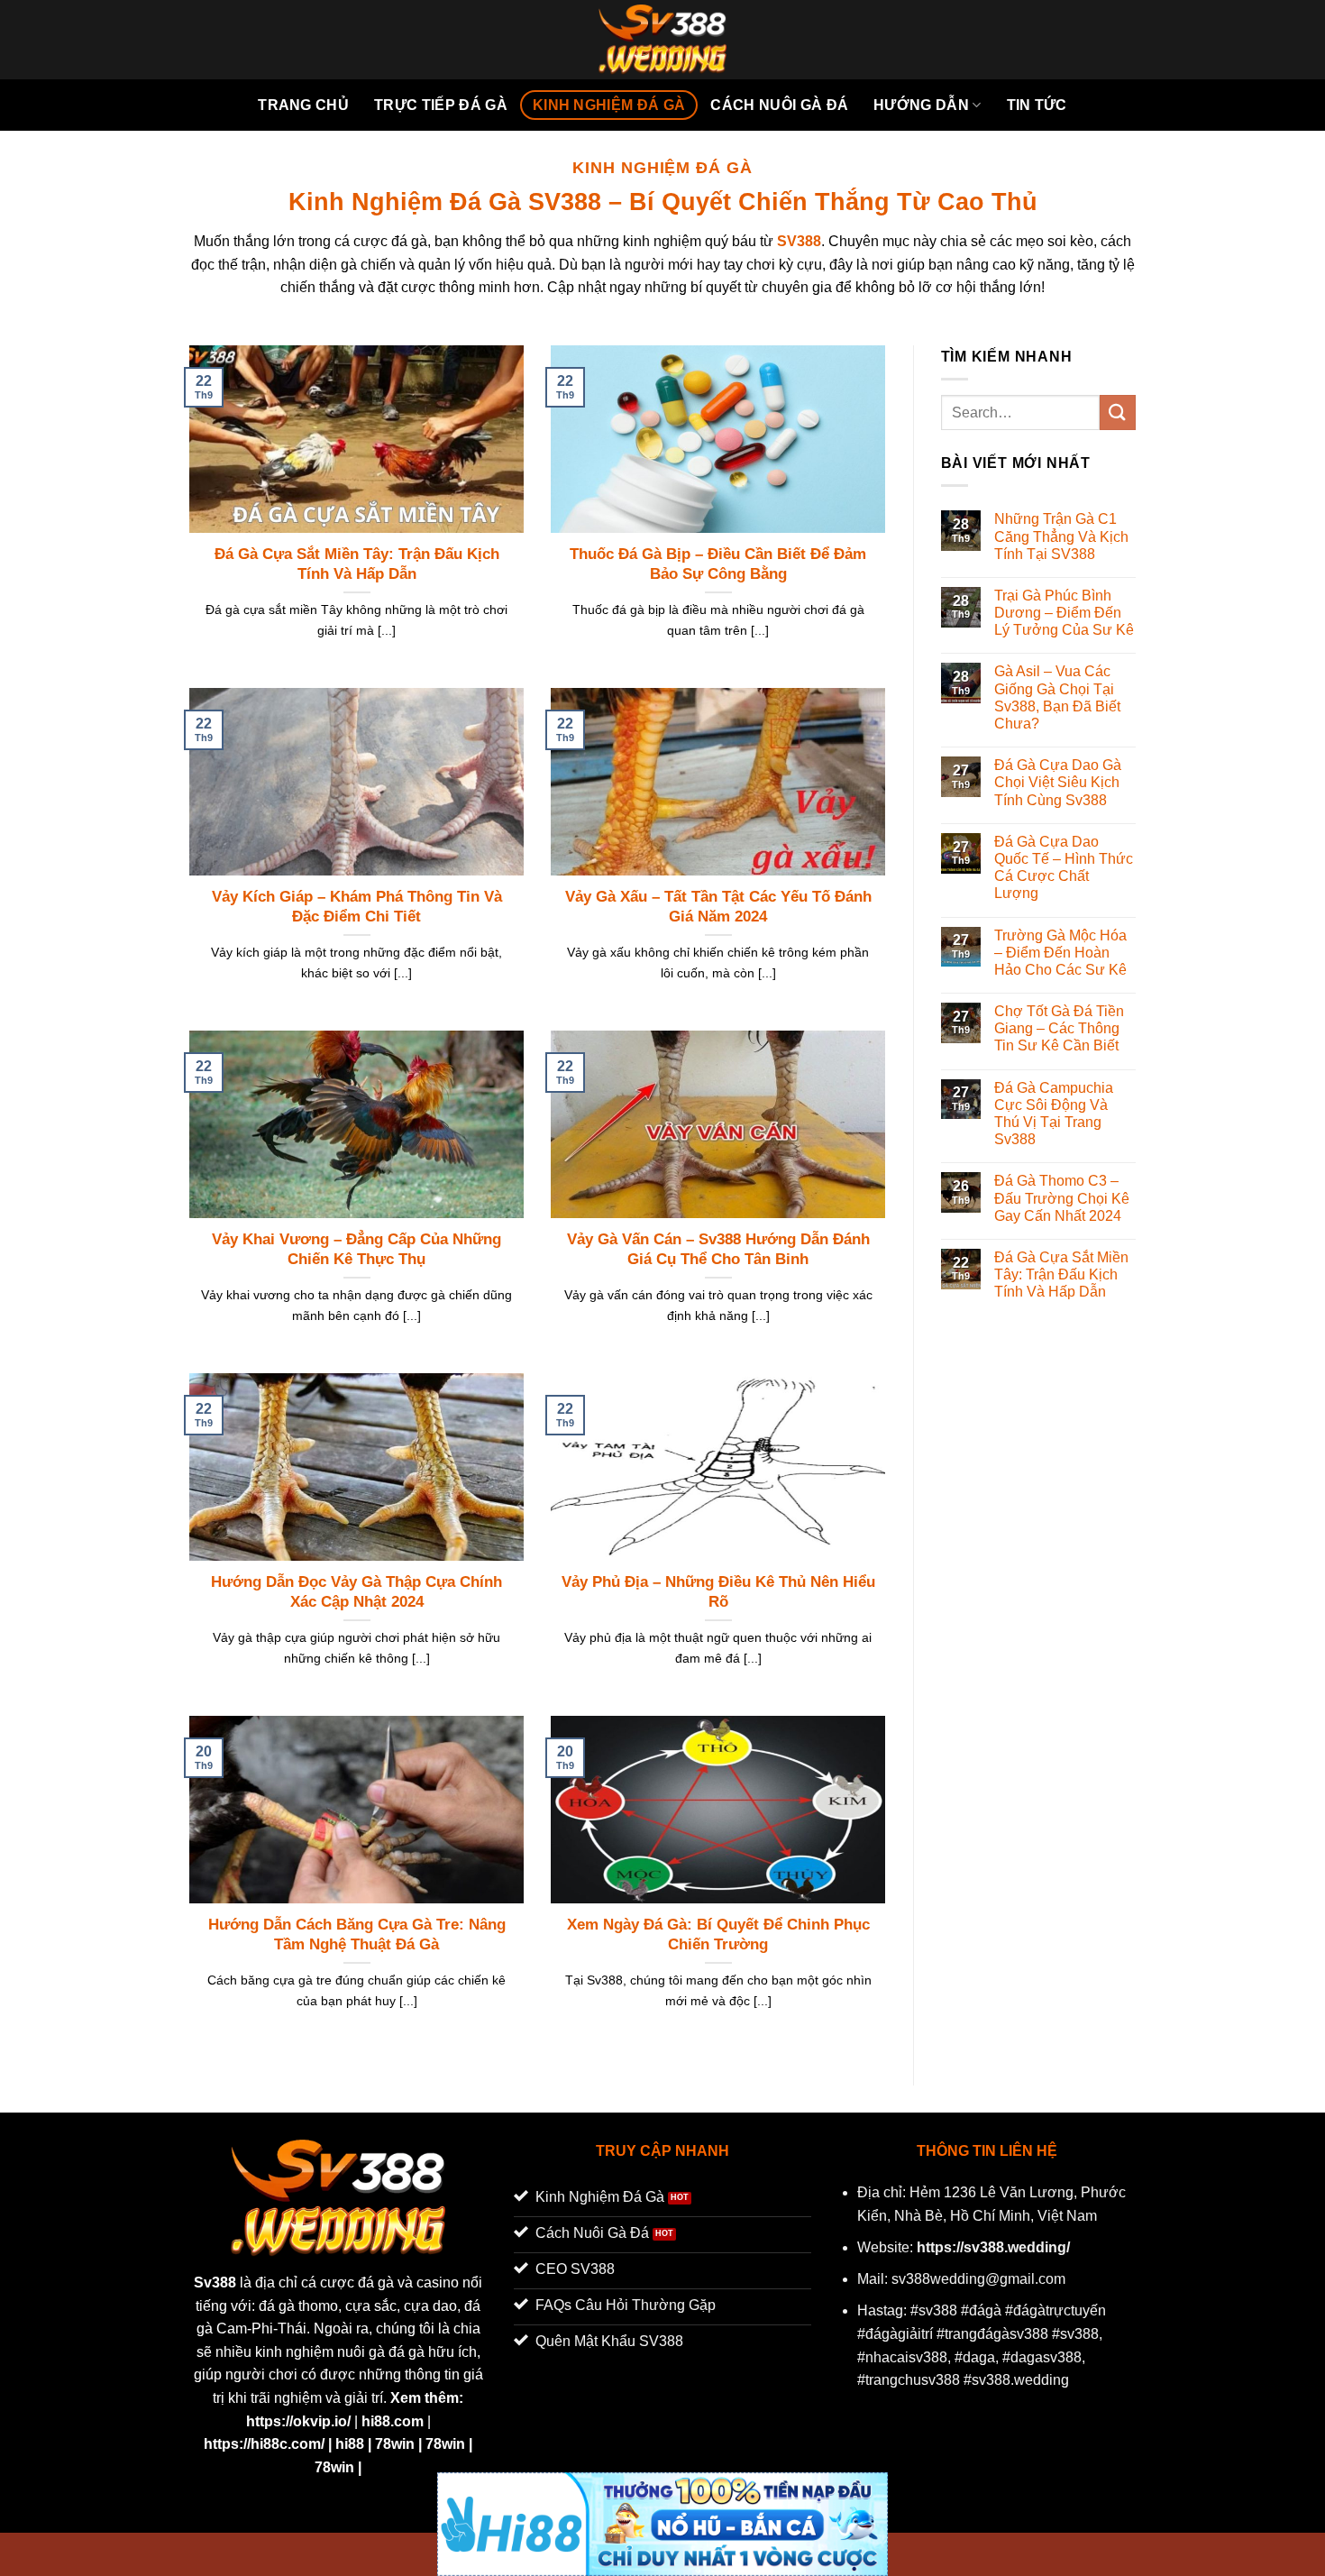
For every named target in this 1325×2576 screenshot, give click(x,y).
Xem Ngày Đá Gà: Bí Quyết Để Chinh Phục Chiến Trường (718, 1934)
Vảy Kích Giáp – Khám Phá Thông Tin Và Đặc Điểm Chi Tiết (357, 907)
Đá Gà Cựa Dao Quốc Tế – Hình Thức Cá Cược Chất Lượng (1064, 868)
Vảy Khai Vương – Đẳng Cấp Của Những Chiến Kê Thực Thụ (356, 1249)
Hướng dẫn (921, 105)
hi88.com (393, 2421)
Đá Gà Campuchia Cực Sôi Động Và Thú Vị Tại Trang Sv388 (1054, 1114)
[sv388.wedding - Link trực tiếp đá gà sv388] (663, 40)
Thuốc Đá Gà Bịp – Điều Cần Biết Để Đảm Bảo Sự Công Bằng (718, 564)
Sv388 (215, 2283)
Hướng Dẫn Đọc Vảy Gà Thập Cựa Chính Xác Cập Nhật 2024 (356, 1592)
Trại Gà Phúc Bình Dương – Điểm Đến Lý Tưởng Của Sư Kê (1064, 613)
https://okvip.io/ (298, 2421)
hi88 (350, 2444)
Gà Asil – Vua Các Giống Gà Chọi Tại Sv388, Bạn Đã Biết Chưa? (1057, 697)
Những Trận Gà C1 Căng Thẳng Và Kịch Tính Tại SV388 (1061, 536)
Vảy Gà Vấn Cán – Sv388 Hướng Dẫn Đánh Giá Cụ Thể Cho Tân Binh (718, 1249)
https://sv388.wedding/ (993, 2247)
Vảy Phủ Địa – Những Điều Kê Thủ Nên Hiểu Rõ (718, 1592)
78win (395, 2444)
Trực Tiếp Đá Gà (441, 105)
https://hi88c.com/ (264, 2444)
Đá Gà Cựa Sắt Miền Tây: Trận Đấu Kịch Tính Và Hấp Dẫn (357, 564)
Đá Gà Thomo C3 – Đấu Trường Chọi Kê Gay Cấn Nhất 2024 (1062, 1198)
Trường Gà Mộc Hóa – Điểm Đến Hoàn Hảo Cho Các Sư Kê (1060, 953)
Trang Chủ (303, 105)
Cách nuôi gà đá (779, 105)
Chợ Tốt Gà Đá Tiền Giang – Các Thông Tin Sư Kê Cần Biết (1059, 1028)
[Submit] (1118, 413)
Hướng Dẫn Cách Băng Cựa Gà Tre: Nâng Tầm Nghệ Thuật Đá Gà (357, 1934)
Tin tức (1037, 105)
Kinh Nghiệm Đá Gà (609, 105)
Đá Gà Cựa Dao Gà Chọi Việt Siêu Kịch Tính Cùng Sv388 (1058, 782)
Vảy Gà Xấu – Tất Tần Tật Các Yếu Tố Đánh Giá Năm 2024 (718, 907)
